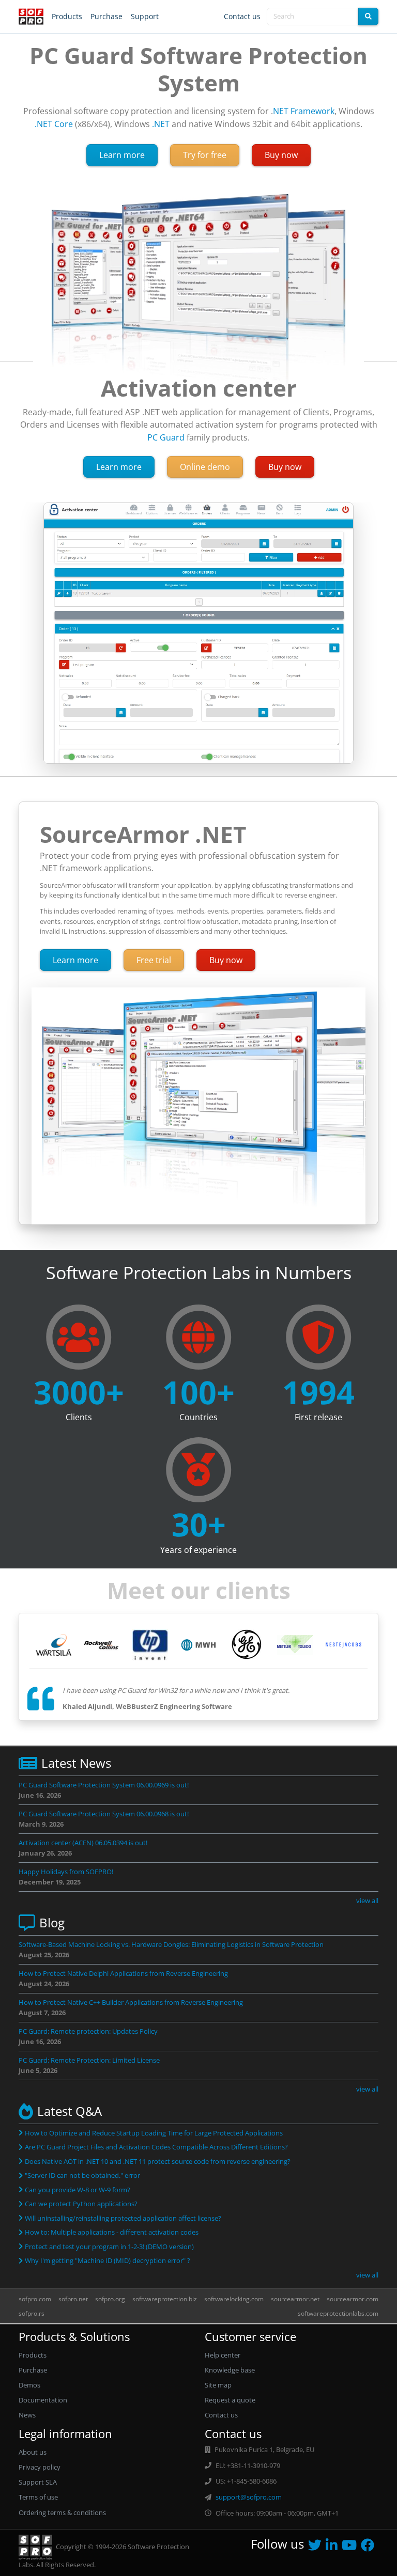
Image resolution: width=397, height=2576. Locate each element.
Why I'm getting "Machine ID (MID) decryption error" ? (108, 2260)
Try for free (205, 155)
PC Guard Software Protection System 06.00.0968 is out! (104, 1814)
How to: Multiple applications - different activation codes (112, 2232)
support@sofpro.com (249, 2497)
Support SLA (38, 2482)
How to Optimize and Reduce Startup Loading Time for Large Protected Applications (154, 2133)
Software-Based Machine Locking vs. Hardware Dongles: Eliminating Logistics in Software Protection (171, 1944)
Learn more (128, 155)
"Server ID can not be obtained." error (82, 2175)
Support (145, 16)
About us (33, 2452)
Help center (223, 2355)
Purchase (106, 16)
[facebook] (370, 2547)
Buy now (281, 155)
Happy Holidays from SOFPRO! (66, 1872)
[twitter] (317, 2547)
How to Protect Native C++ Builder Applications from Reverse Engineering (131, 2002)
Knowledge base (230, 2370)
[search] (368, 17)
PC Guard (166, 437)
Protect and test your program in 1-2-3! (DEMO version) (109, 2247)
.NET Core (54, 124)
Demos (29, 2385)
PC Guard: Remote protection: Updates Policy (88, 2031)
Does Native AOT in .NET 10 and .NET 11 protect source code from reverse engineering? (158, 2161)
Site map (218, 2385)
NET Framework (304, 111)
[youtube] (351, 2547)
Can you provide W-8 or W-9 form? (78, 2190)
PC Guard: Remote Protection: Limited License (89, 2060)
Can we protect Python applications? (81, 2204)
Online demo (205, 467)
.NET (161, 124)
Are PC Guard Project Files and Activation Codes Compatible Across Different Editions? (156, 2147)
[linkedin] (334, 2547)
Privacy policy (40, 2467)
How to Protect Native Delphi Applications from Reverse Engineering (123, 1973)
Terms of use (38, 2497)
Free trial (154, 960)
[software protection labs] (31, 17)
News (27, 2415)
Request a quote (230, 2400)
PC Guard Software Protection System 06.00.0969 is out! (104, 1785)
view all (367, 1900)
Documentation (43, 2400)
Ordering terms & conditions (62, 2512)
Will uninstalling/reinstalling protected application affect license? (123, 2218)
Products (67, 16)
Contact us (242, 16)
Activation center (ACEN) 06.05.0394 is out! (83, 1843)
